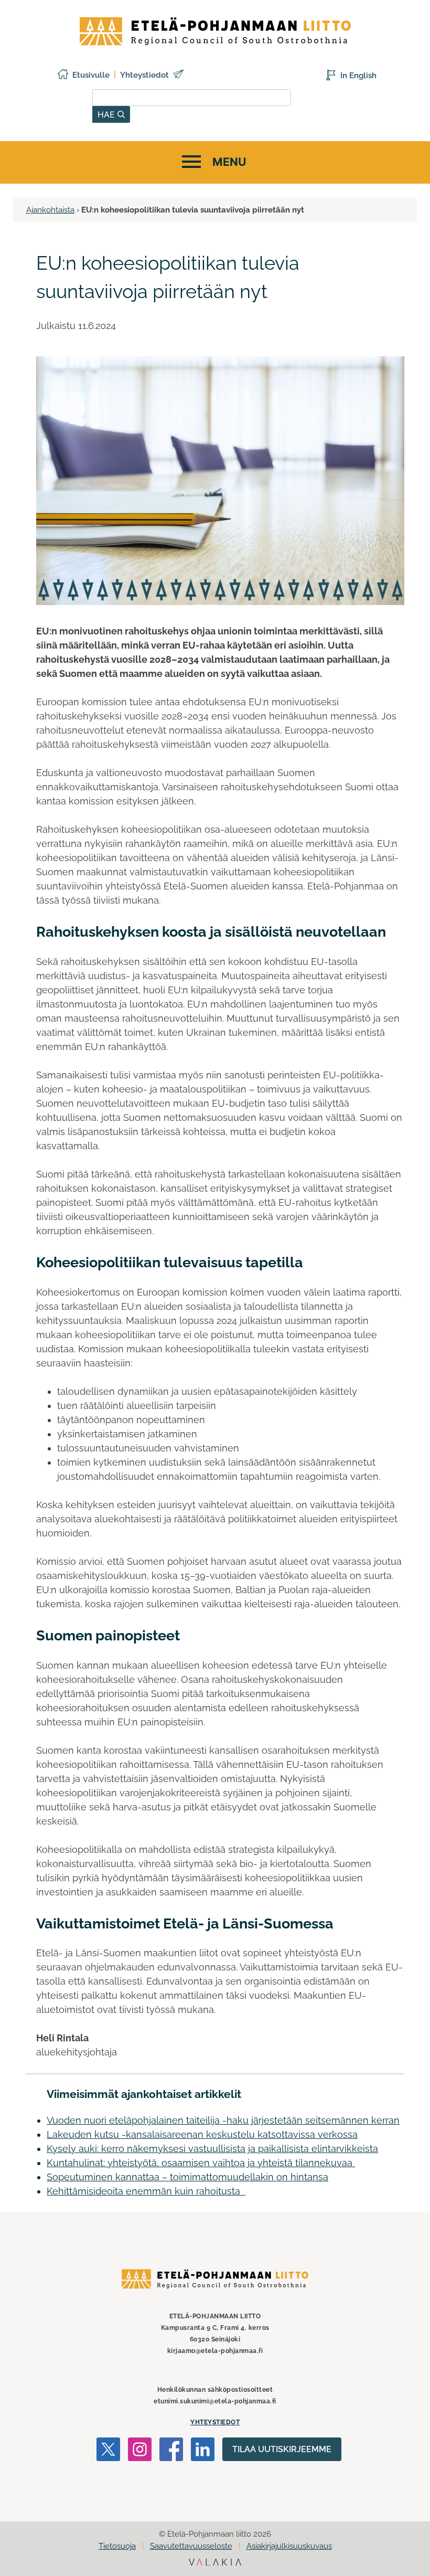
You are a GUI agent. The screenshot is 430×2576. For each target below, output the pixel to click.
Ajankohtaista (50, 210)
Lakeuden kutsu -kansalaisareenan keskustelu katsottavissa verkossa (202, 2134)
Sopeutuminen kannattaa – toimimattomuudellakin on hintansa (187, 2177)
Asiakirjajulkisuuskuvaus (289, 2546)
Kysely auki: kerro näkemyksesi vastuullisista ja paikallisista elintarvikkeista (212, 2149)
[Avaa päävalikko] (213, 162)
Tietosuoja (117, 2546)
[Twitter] (108, 2451)
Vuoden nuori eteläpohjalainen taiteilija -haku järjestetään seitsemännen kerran (223, 2120)
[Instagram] (140, 2451)
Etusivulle (91, 75)
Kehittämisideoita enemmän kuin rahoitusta (146, 2191)
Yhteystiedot (144, 75)
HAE (107, 114)
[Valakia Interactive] (215, 2563)
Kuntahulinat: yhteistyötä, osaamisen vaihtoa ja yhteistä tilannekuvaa (201, 2163)
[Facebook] (171, 2451)
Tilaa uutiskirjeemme (282, 2449)
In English (358, 76)
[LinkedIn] (203, 2451)
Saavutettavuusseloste (191, 2546)
